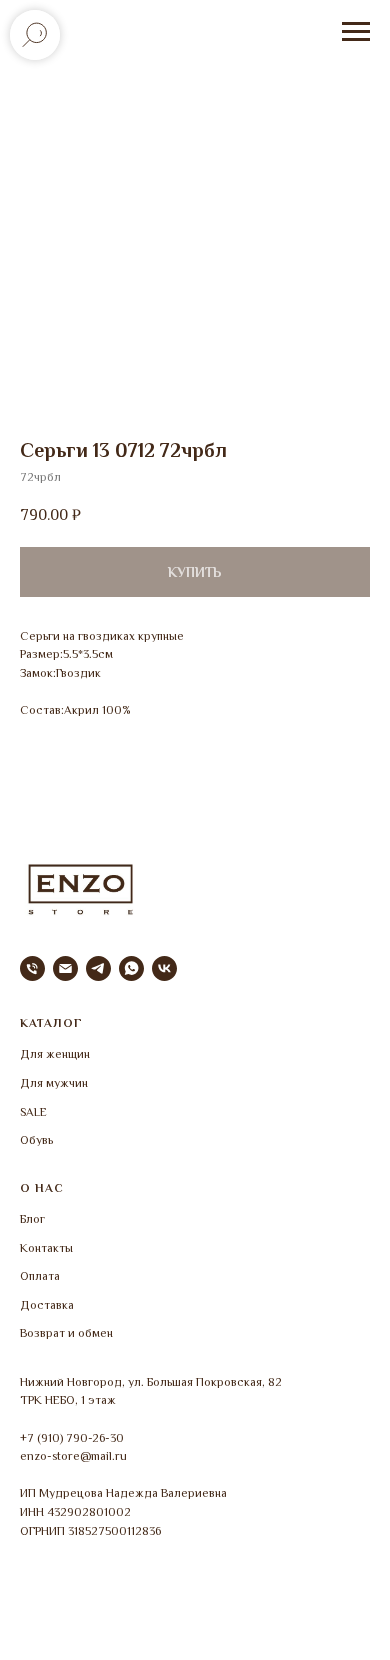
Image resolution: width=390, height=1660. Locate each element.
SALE (33, 1112)
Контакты (46, 1248)
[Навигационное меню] (356, 32)
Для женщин (55, 1054)
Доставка (47, 1305)
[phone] (32, 968)
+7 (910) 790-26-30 (72, 1438)
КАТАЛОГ (51, 1023)
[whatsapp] (131, 968)
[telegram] (98, 968)
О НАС (42, 1188)
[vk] (164, 968)
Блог (32, 1219)
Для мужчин (54, 1083)
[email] (65, 968)
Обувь (36, 1140)
